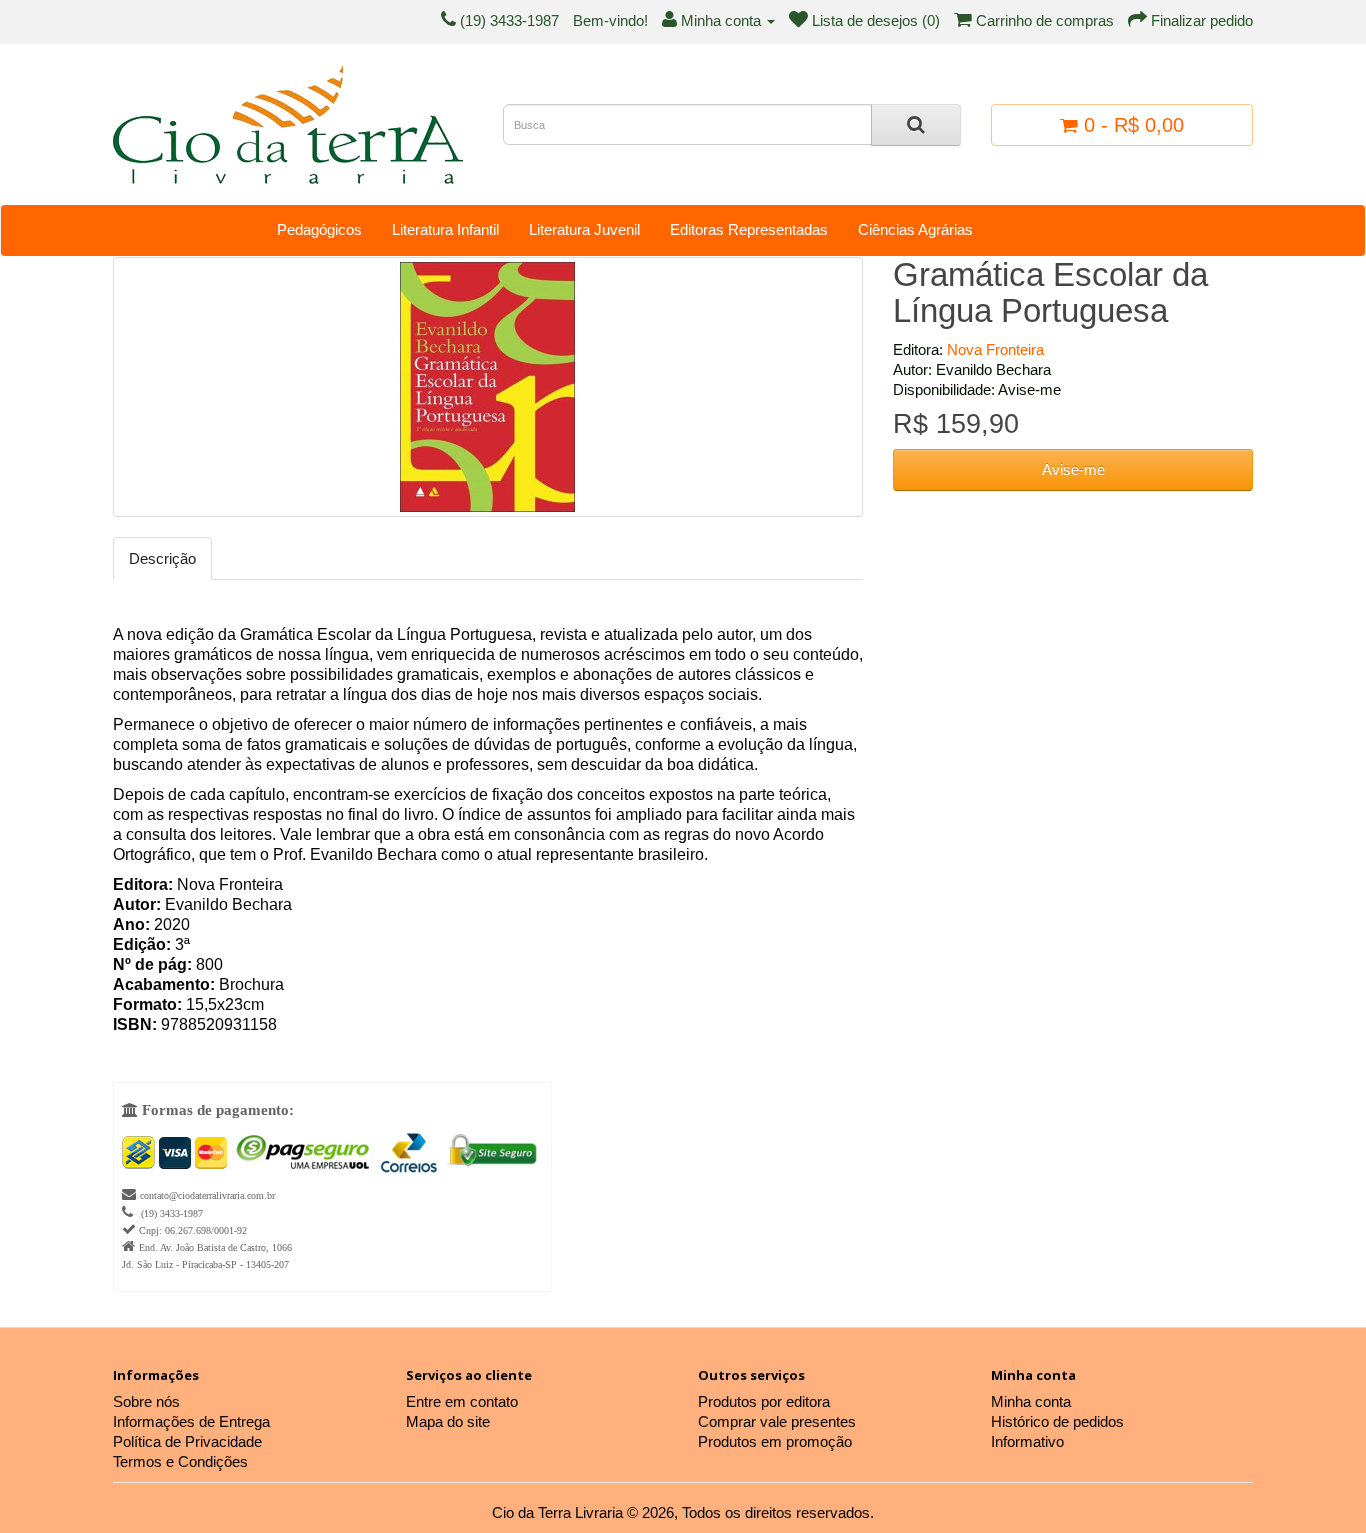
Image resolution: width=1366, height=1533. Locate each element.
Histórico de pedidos (1057, 1421)
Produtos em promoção (775, 1441)
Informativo (1027, 1441)
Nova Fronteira (995, 349)
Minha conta (1031, 1401)
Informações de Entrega (191, 1421)
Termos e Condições (180, 1461)
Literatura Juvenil (584, 229)
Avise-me (1073, 469)
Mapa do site (448, 1421)
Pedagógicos (319, 229)
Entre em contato (462, 1401)
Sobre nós (146, 1401)
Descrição (162, 558)
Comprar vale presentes (777, 1421)
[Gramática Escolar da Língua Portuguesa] (488, 387)
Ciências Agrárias (915, 229)
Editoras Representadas (749, 229)
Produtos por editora (764, 1401)
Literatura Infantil (445, 229)
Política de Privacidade (187, 1441)
